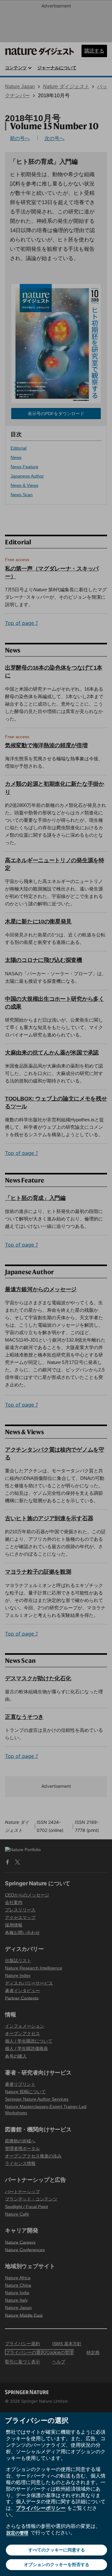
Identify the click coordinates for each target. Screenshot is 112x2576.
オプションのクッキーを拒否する (57, 2564)
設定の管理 (17, 2533)
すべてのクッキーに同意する (57, 2550)
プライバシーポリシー (41, 2508)
